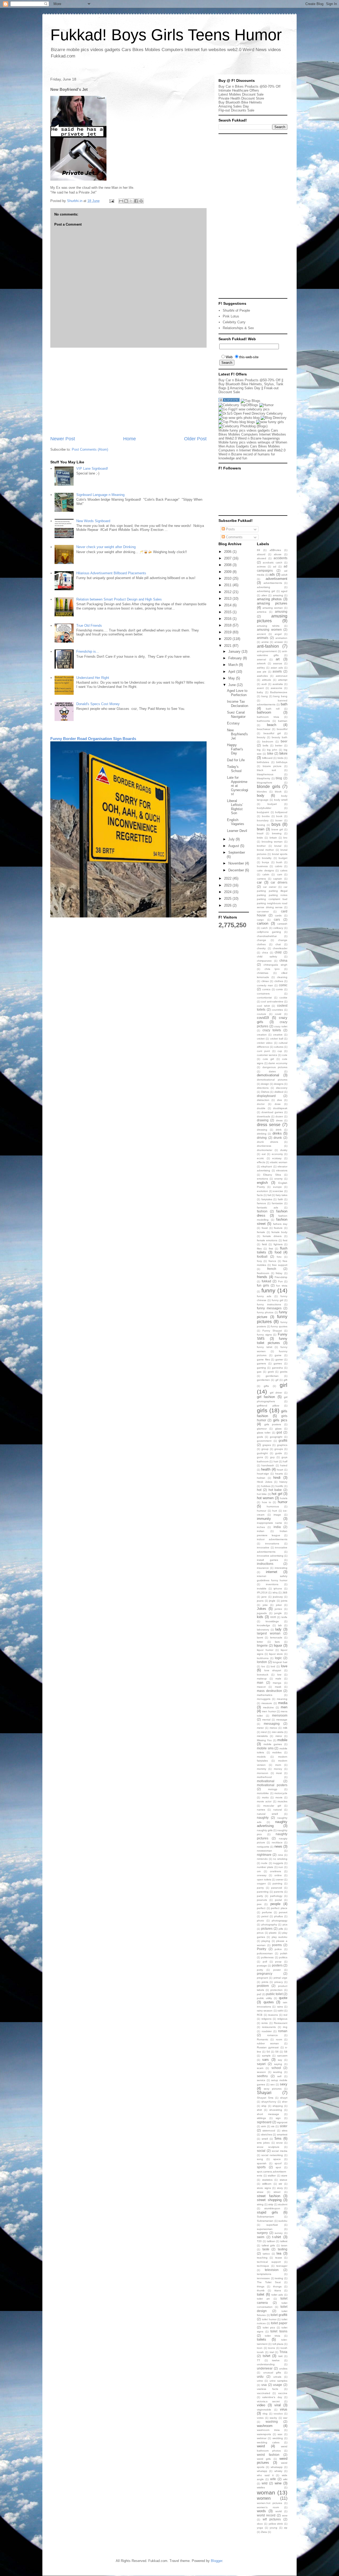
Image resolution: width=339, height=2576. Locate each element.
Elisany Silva (272, 1175)
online (278, 1875)
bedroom (268, 742)
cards (278, 915)
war (285, 2418)
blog (279, 778)
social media (280, 2151)
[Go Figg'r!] (244, 409)
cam (280, 874)
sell (279, 2076)
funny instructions (269, 1304)
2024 (228, 892)
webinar (262, 2438)
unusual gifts (272, 2373)
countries (277, 1010)
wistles (261, 2487)
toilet (261, 2294)
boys (276, 824)
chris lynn (272, 969)
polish (284, 1953)
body (261, 796)
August (234, 846)
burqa (266, 862)
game (278, 1355)
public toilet (274, 1994)
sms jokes (263, 2143)
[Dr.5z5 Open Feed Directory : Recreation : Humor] (251, 413)
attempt (283, 680)
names (261, 1810)
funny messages (269, 1308)
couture (262, 1014)
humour (262, 1511)
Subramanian (265, 2221)
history (283, 1482)
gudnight (262, 1453)
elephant (267, 1166)
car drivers (279, 882)
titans (278, 2290)
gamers (261, 1363)
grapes (267, 1445)
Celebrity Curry (234, 322)
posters (277, 1965)
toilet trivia (273, 2336)
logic (278, 1658)
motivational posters (272, 1785)
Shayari (264, 2093)
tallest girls (268, 2245)
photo (260, 1921)
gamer (279, 1359)
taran (284, 2245)
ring (285, 2027)
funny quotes (279, 1326)
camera (261, 879)
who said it (265, 2475)
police (278, 1949)
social (261, 2151)
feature (278, 1228)
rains (280, 2007)
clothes (279, 981)
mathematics (265, 1695)
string (260, 2204)
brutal (278, 846)
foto (279, 1257)
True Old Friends (89, 626)
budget (283, 858)
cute (285, 1055)
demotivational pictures (272, 1080)
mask (278, 1687)
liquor (278, 1645)
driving (262, 1138)
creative (278, 1035)
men (284, 1707)
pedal (278, 1900)
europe (277, 1187)
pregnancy (265, 1974)
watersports (264, 2434)
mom (278, 1765)
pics (285, 1925)
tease (279, 2258)
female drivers (272, 1236)
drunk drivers (267, 1142)
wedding (278, 2438)
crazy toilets (272, 1030)
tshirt (267, 2356)
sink (264, 2126)
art (278, 659)
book (279, 816)
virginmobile (264, 2410)
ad (275, 566)
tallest (284, 2241)
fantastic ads (267, 1208)
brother (261, 846)
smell (265, 2139)
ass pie (262, 672)
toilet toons (279, 2331)
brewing (277, 833)
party (260, 1896)
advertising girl (266, 591)
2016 (228, 619)
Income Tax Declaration (238, 704)
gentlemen (263, 1380)
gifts (266, 1386)
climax (265, 981)
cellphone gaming (269, 932)
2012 (228, 592)
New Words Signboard (93, 521)
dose (278, 1104)
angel (278, 634)
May (232, 678)
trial (272, 2352)
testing (279, 2278)
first (271, 1249)
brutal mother (265, 850)
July (232, 839)
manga (277, 1683)
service (261, 2080)
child (278, 952)
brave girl (277, 829)
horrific (279, 1486)
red (285, 2015)
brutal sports (280, 854)
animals (263, 638)
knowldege (272, 1621)
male (278, 1679)
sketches (267, 2134)
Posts (230, 529)
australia (278, 684)
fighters (278, 1244)
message (282, 1720)
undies (283, 2369)
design (265, 1084)
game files (263, 1359)
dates (272, 1071)
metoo (273, 1728)
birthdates (263, 762)
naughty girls (265, 1830)
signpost (282, 2122)
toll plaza (278, 2344)
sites (285, 2131)
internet (272, 1572)
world (279, 2511)
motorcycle (281, 1793)
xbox (260, 2524)
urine (260, 2381)
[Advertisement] (128, 392)
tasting (283, 2249)
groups (279, 1449)
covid (278, 1014)
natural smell (267, 1814)
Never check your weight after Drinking (106, 547)
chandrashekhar (267, 936)
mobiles (277, 1752)
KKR (273, 1617)
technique (263, 2266)
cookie (283, 998)
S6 (277, 2052)
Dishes (265, 1092)
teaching (262, 2258)
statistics (267, 2180)
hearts (279, 1474)
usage (278, 2385)
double (261, 1108)
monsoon (263, 1773)
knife (284, 1617)
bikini (283, 753)
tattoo (266, 2254)
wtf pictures (272, 2519)
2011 (228, 585)
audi (264, 684)
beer (284, 741)
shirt (259, 2110)
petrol (265, 1916)
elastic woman (279, 1162)
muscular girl (272, 1806)
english (262, 1183)
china (283, 960)
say (280, 2060)
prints (265, 1982)
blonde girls (269, 787)
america (262, 612)
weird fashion (268, 2455)
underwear (265, 2368)
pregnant (262, 1978)
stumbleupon (272, 2208)
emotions (262, 1179)
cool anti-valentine (272, 1002)
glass (278, 1429)
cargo (260, 920)
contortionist (264, 998)
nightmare (264, 1855)
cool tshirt (263, 1006)
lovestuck (263, 1675)
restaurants (269, 2027)
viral (278, 2405)
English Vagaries (236, 822)
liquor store (276, 1654)
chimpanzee (264, 961)
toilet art (263, 2299)
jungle (278, 1613)
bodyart (272, 804)
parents (278, 1892)
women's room (268, 2507)
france (272, 1261)
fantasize (277, 1203)
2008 (228, 565)
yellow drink (276, 2524)
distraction (263, 1100)
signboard (264, 2122)
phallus (278, 1916)
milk (285, 1728)
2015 (228, 612)
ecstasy (277, 1158)
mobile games (273, 1744)
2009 (228, 572)
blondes (262, 792)
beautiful (282, 729)
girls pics (280, 1420)
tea (279, 2253)
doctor (261, 1104)
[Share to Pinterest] (141, 201)
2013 (228, 599)
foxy (259, 1261)
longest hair (280, 1662)
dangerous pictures (275, 1067)
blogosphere (265, 783)
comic (283, 985)
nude (264, 1863)
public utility (264, 1998)
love (284, 1666)
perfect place (279, 1908)
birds (280, 758)
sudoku (283, 2221)
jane (264, 1597)
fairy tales (282, 1195)
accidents (280, 558)
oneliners (275, 1871)
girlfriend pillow (268, 1406)
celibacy (278, 928)
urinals (277, 2377)
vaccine (283, 2393)
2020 (228, 639)
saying (278, 2064)
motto (265, 1797)
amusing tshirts (268, 626)
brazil (260, 833)
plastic (273, 1933)
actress (261, 566)
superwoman (265, 2229)
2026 (228, 905)
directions (263, 1088)
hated (284, 1465)
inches (261, 1527)
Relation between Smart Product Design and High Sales (119, 599)
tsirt (280, 2356)
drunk (278, 1138)
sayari (261, 2064)
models (261, 1757)
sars (266, 2060)
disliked (279, 1092)
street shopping (269, 2200)
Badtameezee (279, 692)
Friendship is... (88, 651)
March (234, 665)
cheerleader (280, 948)
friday (279, 1273)
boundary (263, 820)
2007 (228, 558)
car (259, 882)
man (260, 1683)
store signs (264, 2188)
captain (278, 879)
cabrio (279, 866)
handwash (268, 1465)
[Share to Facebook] (136, 201)
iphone (278, 1589)
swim (261, 2237)
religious (282, 2019)
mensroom (280, 1715)
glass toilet (264, 1433)
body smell (281, 800)
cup (280, 1051)
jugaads (262, 1613)
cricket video (265, 1043)
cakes (284, 870)
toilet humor (269, 2319)
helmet (261, 1478)
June (233, 685)
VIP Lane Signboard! (92, 469)
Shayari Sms (265, 2098)
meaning (282, 1699)
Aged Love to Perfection (237, 693)
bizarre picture (272, 766)
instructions (265, 1564)
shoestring (276, 2110)
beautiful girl (272, 733)
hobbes (266, 1486)
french (272, 1269)
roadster (267, 2031)
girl (284, 1385)
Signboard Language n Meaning (100, 495)
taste (266, 2249)
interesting (281, 1568)
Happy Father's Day (235, 749)
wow (285, 2515)
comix (279, 989)
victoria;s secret (268, 2401)
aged (284, 591)
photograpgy (280, 1921)
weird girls (264, 2459)
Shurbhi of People (236, 310)
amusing (281, 611)
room (279, 2039)
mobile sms (265, 1748)
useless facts (267, 2389)
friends (262, 1277)
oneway (262, 1875)
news (278, 1846)
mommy (262, 1769)
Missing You (264, 1740)
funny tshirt (265, 1347)
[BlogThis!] (126, 201)
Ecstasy (233, 723)
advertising (264, 587)
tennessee (263, 2278)
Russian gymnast (268, 2047)
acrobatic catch (273, 563)
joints (284, 1601)
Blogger (217, 2561)
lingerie (262, 1645)
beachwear (264, 729)
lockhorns (263, 1658)
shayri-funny (269, 2102)
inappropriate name (269, 1523)
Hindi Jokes (265, 1482)
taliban (271, 2241)
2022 (228, 878)
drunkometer (265, 1150)
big (259, 750)
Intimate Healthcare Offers (239, 90)
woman (266, 2492)
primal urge (280, 1978)
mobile (282, 1740)
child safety (267, 957)
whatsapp (277, 2467)
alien (264, 595)
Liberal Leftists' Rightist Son (235, 807)
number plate (265, 1867)
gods (260, 1437)
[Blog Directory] (274, 418)
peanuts (262, 1900)
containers (263, 994)
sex (273, 2084)
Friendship (281, 1277)
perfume (267, 1912)
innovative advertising (270, 1556)
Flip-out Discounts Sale (236, 110)
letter (260, 1642)
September (237, 852)
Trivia (283, 2352)
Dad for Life (236, 760)
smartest (282, 2134)
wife (273, 2479)
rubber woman (268, 2043)
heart (280, 1470)
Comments (234, 537)
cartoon (263, 923)
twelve (276, 2360)
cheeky (261, 948)
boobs (266, 816)
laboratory (263, 1630)
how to (267, 1502)
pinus (260, 1933)
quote (283, 1998)
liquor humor (265, 1650)
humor (283, 1502)
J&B (285, 1592)
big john (272, 750)
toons (271, 2348)
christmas (263, 973)
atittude (267, 680)
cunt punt (263, 1051)
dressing (262, 1130)
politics (283, 1957)
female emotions (267, 1240)
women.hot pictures (269, 2503)
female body (279, 1232)
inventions (272, 1584)
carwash (282, 924)
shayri (284, 2098)
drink (279, 1130)
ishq (275, 1592)
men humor (269, 1711)
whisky (278, 2471)
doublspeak (280, 1108)
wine (278, 2483)
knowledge (264, 1625)
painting (277, 1883)
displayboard (266, 1096)
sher (285, 2102)
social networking (272, 2155)
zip (286, 2528)
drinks (277, 1133)
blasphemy (264, 778)
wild (265, 2483)
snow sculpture (268, 2147)
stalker (272, 2176)
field (264, 1244)
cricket (261, 1039)
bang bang (280, 696)
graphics (282, 1445)
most (279, 1773)
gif (277, 1380)
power (277, 1970)
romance (273, 2035)
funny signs (264, 1335)
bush (279, 862)
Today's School (234, 769)
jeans (260, 1601)
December (237, 870)
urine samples (278, 2381)
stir (280, 2184)
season (261, 2072)
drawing (263, 1120)
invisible (262, 1589)
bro (285, 838)
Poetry (262, 1949)
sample (266, 2056)
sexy (284, 2084)
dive (280, 1100)
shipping (278, 2106)
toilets (262, 2339)
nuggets (278, 1863)
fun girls (263, 1285)
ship (264, 2106)
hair (276, 1461)
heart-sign (263, 1474)
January (235, 651)
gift (286, 1380)
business (262, 866)
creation (262, 1035)
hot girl (277, 1494)
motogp (273, 1789)
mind (264, 1732)
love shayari (273, 1670)
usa (264, 2385)
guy (272, 1457)
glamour (262, 1429)
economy (277, 1154)
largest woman (269, 1633)
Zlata (264, 2532)
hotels (284, 1498)
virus (284, 2409)
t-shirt (277, 2237)
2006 (228, 552)
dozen (279, 1116)
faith (280, 1199)
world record (266, 2515)
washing (272, 2422)
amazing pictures (272, 603)
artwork (261, 663)
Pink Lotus (231, 316)
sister (284, 2126)
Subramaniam (265, 2217)
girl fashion (266, 1397)
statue (284, 2180)
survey (279, 2233)
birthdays (282, 762)
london (262, 1662)
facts (260, 1195)
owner (280, 1880)
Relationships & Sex (238, 328)
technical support (269, 2262)
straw (260, 2192)
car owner (270, 887)
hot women (265, 1498)
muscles (282, 1801)
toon (260, 2348)
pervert (283, 1912)
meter (260, 1728)
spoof (278, 2163)
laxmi (260, 1638)
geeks (284, 1372)
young (273, 2528)
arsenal (261, 659)
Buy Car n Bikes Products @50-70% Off (249, 86)
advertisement (276, 579)
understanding (266, 2364)
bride (260, 838)
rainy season (265, 2011)
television (272, 2270)
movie (279, 1797)
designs (279, 1084)
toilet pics (269, 2328)
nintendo (262, 1859)
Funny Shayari (272, 1331)
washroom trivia (268, 2430)
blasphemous (265, 774)
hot (259, 1490)
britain (273, 838)
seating (278, 2072)
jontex (278, 1609)
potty (260, 1970)
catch (264, 928)
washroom (265, 2426)
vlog (265, 2414)
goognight (276, 1437)
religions (266, 2019)
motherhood (264, 1777)
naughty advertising (272, 1824)
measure (267, 1703)
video (261, 2405)
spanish (262, 2163)
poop (278, 1962)
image (277, 1515)
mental (266, 1720)
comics (266, 989)
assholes (262, 676)
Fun (280, 1281)
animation (281, 638)
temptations (264, 2274)
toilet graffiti (279, 2315)
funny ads (264, 1296)
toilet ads (277, 2295)
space (277, 2159)
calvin (266, 874)
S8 (286, 2052)
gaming (261, 1368)
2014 (228, 605)
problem (263, 1986)
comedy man (265, 985)
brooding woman (272, 842)
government (264, 1441)
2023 (228, 885)
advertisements (273, 583)
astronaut (282, 676)
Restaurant (281, 2023)
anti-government (267, 651)
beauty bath (280, 737)
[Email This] (121, 201)
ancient (261, 634)
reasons (273, 2015)
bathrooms (263, 721)
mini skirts (278, 1732)
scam (260, 2068)
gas (259, 1372)
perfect (261, 1908)
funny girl (277, 1300)
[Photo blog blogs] (237, 422)
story (280, 2188)
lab (280, 1625)
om (259, 1871)
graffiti (283, 1441)
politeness (267, 1957)
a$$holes (275, 550)
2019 (228, 632)
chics (265, 953)
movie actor (264, 1801)
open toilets (264, 1880)
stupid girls (267, 2212)
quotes (269, 2002)
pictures (267, 1928)
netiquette (263, 1847)
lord (273, 1666)
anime (265, 642)
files (259, 1249)
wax (280, 2434)
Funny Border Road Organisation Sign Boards (93, 739)
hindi (277, 1478)
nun (281, 1867)
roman (283, 2031)
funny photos (265, 1312)
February (236, 658)
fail (269, 1195)
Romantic (263, 2039)
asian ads (277, 668)
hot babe (275, 1490)
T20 (259, 2241)
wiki (285, 2479)
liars (277, 1642)
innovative (263, 1547)
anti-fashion (268, 646)
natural (278, 1810)
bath (284, 704)
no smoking (280, 1859)
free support (280, 1265)
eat (264, 1154)
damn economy (278, 1063)
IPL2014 (262, 1592)
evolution (262, 1191)
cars (277, 919)
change (262, 940)
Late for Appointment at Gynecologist (238, 786)
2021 (228, 646)
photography (269, 1925)
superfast (272, 2225)
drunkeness (264, 1146)
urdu (260, 2376)
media (283, 1703)
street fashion (269, 2196)
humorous (273, 1506)
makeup (262, 1679)
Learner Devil (237, 831)
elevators (282, 1170)
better (279, 745)
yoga (260, 2528)
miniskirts (262, 1736)
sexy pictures (273, 2089)
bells (266, 745)
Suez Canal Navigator (236, 714)
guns (260, 1457)
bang (265, 696)
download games (272, 1112)
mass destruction (269, 1691)
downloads (264, 1116)
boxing (261, 825)
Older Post (195, 439)
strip (271, 2204)
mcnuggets (264, 1699)
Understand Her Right (93, 678)
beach (272, 725)
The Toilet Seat (269, 2282)
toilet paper (279, 2323)
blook (278, 792)
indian (261, 1531)
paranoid (277, 1888)
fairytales (267, 1199)
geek (271, 1372)
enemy (278, 1179)
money (278, 1769)
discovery (282, 1088)
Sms (278, 2138)
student (283, 2204)
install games (267, 1560)
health (266, 1469)
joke (265, 1605)
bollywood (281, 812)
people (275, 1904)
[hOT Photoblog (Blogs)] (243, 426)
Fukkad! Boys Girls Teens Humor (166, 35)
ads (272, 574)
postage (262, 1966)
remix (265, 2023)
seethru (262, 2076)
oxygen (261, 1883)
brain (261, 829)
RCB (260, 2015)
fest (285, 1240)
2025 (228, 899)
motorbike (263, 1793)
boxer (279, 820)
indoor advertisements (272, 1539)
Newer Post (63, 439)
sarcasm (282, 2056)
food (278, 1252)
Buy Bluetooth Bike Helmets (240, 102)
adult (284, 575)
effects (261, 1162)
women (264, 2498)
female (261, 1232)
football (262, 1256)
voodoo (278, 2414)
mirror (279, 1736)
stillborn (267, 2184)
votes (260, 2418)
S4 (268, 2052)
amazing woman (273, 608)
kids (260, 1617)
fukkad (266, 1281)
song (260, 2159)
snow (279, 2143)
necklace (277, 1842)
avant (260, 688)
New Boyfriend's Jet (237, 734)
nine (280, 1855)
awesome (276, 688)
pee (259, 1904)
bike (270, 753)
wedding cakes (268, 2442)
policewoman (265, 1953)
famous (261, 1203)
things (261, 2286)
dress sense (269, 1125)
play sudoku (280, 1937)
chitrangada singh (275, 965)
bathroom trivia (268, 717)
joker (279, 1605)
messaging (272, 1724)
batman (283, 721)
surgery (262, 2233)
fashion (262, 1211)
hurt (275, 1511)
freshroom (263, 1273)
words (261, 2511)
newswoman (264, 1851)
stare (284, 2176)
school (276, 2068)
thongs (277, 2286)
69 (258, 550)
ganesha (277, 1368)
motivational (266, 1781)
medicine (268, 1707)
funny (268, 1290)
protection (276, 1990)
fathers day (280, 1224)
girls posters (273, 1424)
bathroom (264, 712)
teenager (282, 2266)
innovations (272, 1544)
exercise (278, 1191)
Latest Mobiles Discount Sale (241, 94)
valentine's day (272, 2397)
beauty (261, 737)
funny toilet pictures (272, 1341)
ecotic (260, 1158)
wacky (273, 2418)
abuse (278, 554)
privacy (279, 1982)
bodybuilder (264, 808)
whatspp (262, 2471)
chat (278, 944)
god (279, 1432)
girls (262, 1410)
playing (266, 1941)
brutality (267, 858)
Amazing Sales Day (234, 106)
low (279, 1675)
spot (278, 2167)
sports (261, 2167)
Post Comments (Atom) (90, 449)
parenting (263, 1892)
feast (265, 1228)
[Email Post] (111, 201)
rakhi (280, 2011)
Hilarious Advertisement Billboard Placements (111, 573)
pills (281, 1929)
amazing (278, 595)
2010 (228, 578)
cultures (279, 1047)
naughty (263, 1818)
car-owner (263, 911)
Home (130, 439)
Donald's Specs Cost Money (98, 704)
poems (277, 1945)
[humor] (266, 405)
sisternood (269, 2131)
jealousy (278, 1597)
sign (278, 2118)
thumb (261, 2290)
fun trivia (282, 1286)
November (237, 863)
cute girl (268, 1059)
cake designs (265, 870)
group (265, 1449)
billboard (267, 758)
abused (262, 558)
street (277, 2192)
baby (260, 692)
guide (279, 1453)
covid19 (263, 1018)
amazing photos (269, 599)
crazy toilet (281, 1026)
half (285, 1461)
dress (279, 1120)
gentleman (272, 1376)
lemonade (276, 1638)
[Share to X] (131, 201)
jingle (272, 1601)
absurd (261, 554)
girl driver (276, 1393)
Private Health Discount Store (241, 98)
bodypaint (263, 812)
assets (277, 671)
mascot (261, 1687)
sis (273, 2126)
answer (279, 642)
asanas (278, 663)
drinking (262, 1134)
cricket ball (277, 1039)
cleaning (282, 977)
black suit (266, 770)
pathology (276, 1896)
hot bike (262, 1494)
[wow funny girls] (270, 422)
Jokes (262, 1609)
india (277, 1527)
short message (268, 2114)
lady (278, 1629)
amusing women (269, 630)
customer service (267, 1055)
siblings (261, 2118)
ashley (261, 668)
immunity (264, 1519)
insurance (263, 1568)
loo (263, 1666)
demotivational (268, 1075)
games (278, 1363)
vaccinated (264, 2393)
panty (260, 1888)
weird (261, 2446)
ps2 (259, 1994)
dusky (284, 1150)
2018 (228, 625)
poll (265, 1962)
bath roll (273, 709)
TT (258, 2360)
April (232, 672)
